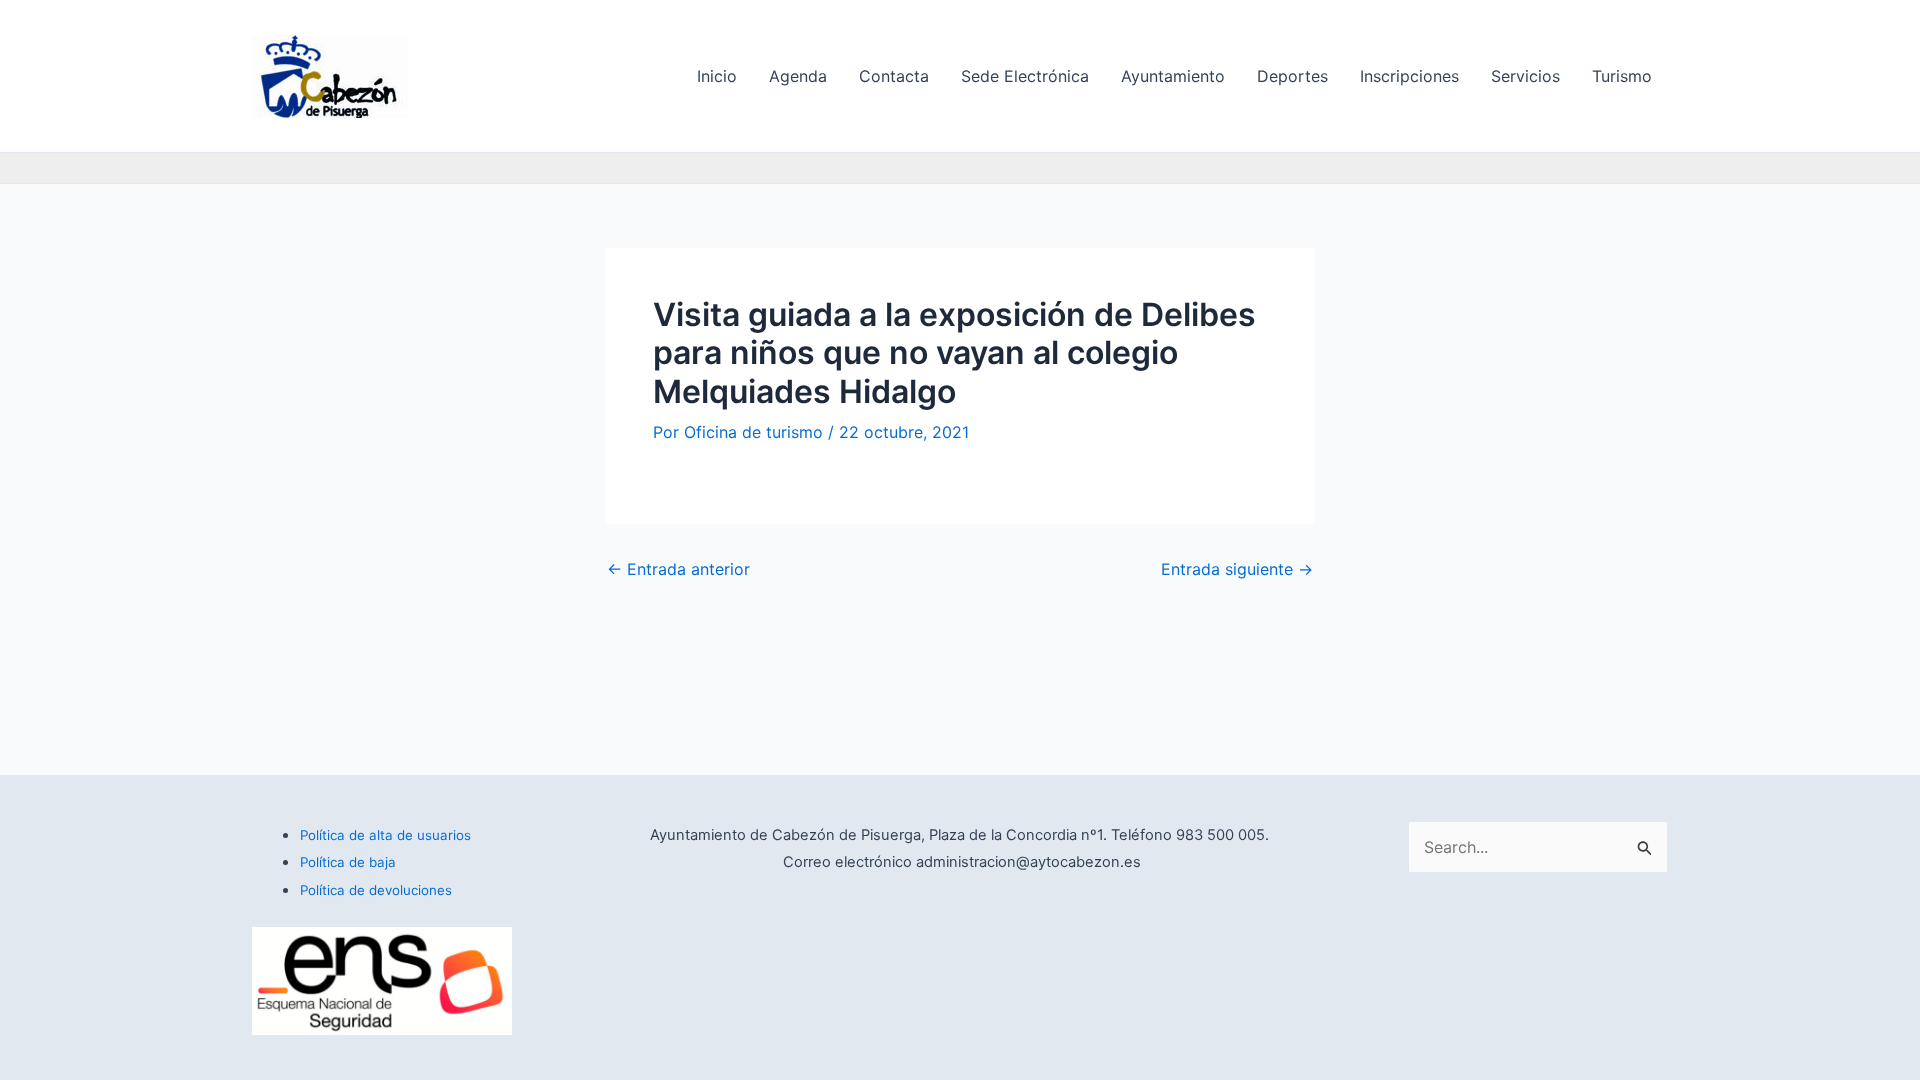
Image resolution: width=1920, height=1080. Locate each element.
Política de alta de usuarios (385, 835)
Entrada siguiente (1237, 569)
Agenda (798, 76)
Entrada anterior (678, 569)
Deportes (1292, 76)
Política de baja (348, 862)
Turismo (1622, 76)
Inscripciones (1409, 76)
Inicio (717, 76)
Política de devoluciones (376, 890)
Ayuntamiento (1173, 76)
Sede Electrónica (1025, 76)
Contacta (894, 76)
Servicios (1525, 76)
